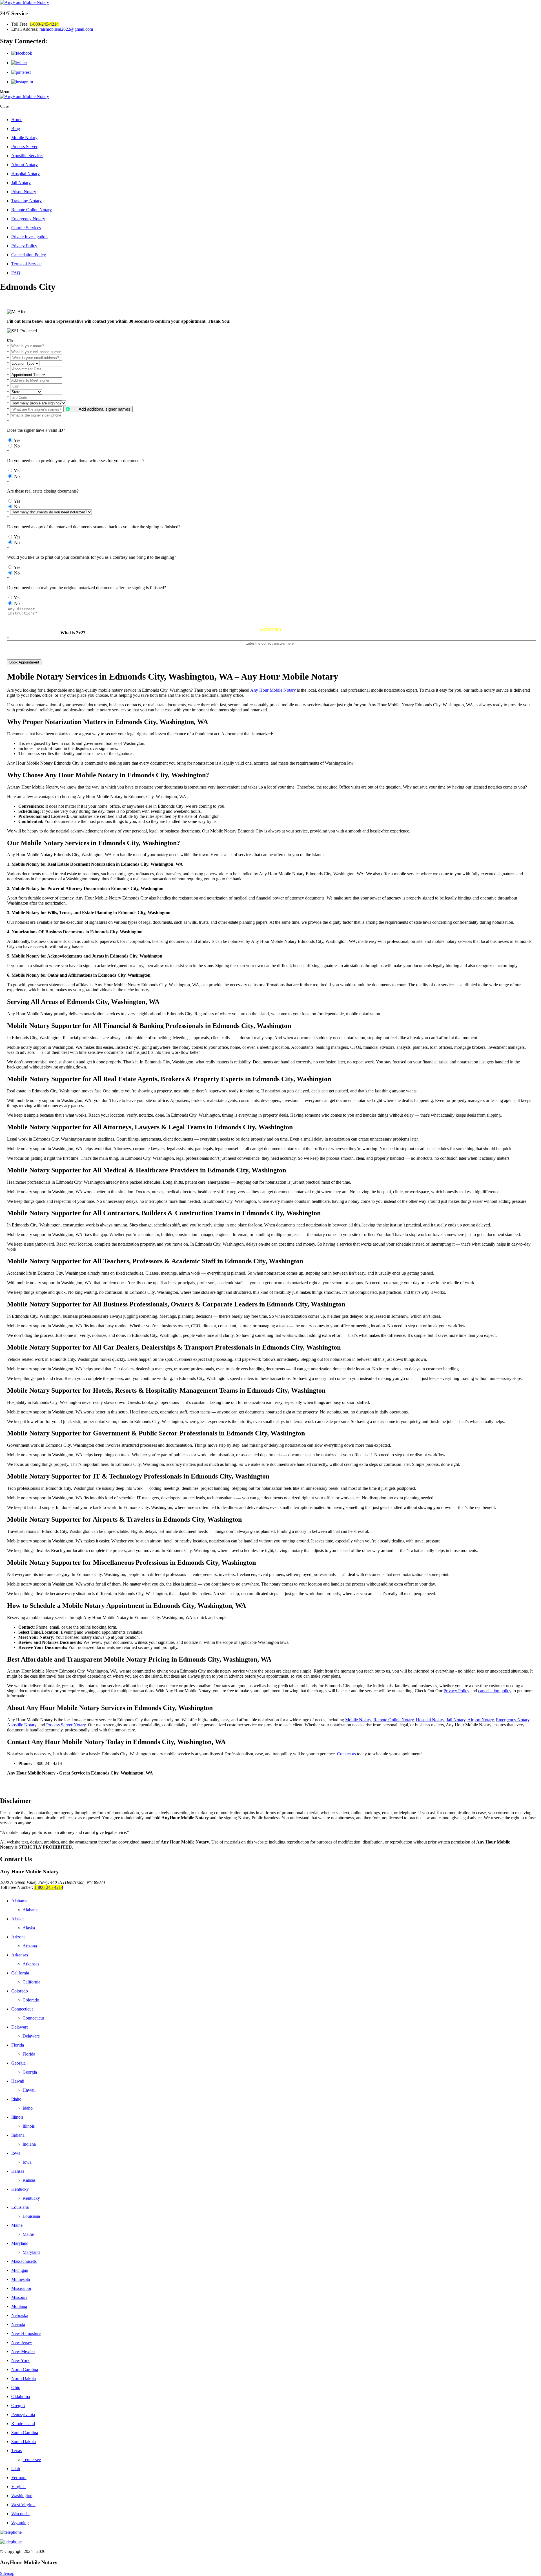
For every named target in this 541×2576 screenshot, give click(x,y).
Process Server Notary (66, 1725)
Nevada (18, 2324)
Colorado (20, 1991)
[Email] (270, 2542)
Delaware (20, 2027)
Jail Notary (21, 183)
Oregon (18, 2405)
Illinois (17, 2117)
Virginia (18, 2487)
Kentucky (20, 2189)
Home (17, 120)
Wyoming (20, 2523)
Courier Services (26, 228)
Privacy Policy (24, 246)
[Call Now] (270, 2532)
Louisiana (20, 2207)
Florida (18, 2045)
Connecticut (22, 2009)
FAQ (16, 273)
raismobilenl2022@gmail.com (66, 29)
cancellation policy (495, 1691)
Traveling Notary (26, 201)
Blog (16, 129)
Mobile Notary (24, 138)
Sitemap (7, 2573)
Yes (17, 440)
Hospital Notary (26, 174)
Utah (16, 2469)
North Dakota (24, 2378)
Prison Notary (24, 192)
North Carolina (25, 2369)
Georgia (18, 2063)
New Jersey (22, 2342)
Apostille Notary (22, 1725)
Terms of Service (26, 264)
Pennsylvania (23, 2414)
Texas (16, 2451)
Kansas (18, 2171)
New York (20, 2360)
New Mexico (23, 2351)
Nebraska (20, 2315)
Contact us (346, 1754)
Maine (17, 2225)
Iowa (16, 2153)
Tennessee (32, 2460)
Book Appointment (24, 662)
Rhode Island (23, 2424)
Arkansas (20, 1955)
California (20, 1973)
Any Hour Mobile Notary (273, 690)
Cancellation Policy (29, 255)
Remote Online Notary (32, 210)
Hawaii (18, 2081)
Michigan (20, 2270)
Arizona (18, 1937)
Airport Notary (25, 165)
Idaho (16, 2099)
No (17, 446)
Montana (19, 2306)
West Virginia (23, 2505)
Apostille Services (27, 156)
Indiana (18, 2135)
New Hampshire (26, 2333)
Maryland (20, 2243)
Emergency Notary (28, 219)
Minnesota (21, 2279)
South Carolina (25, 2433)
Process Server (24, 147)
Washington (22, 2496)
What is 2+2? (73, 633)
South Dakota (24, 2442)
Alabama (19, 1901)
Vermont (19, 2478)
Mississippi (21, 2288)
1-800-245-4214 (44, 24)
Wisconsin (20, 2514)
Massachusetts (24, 2261)
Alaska (17, 1919)
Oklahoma (21, 2396)
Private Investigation (29, 237)
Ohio (16, 2387)
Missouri (19, 2297)
